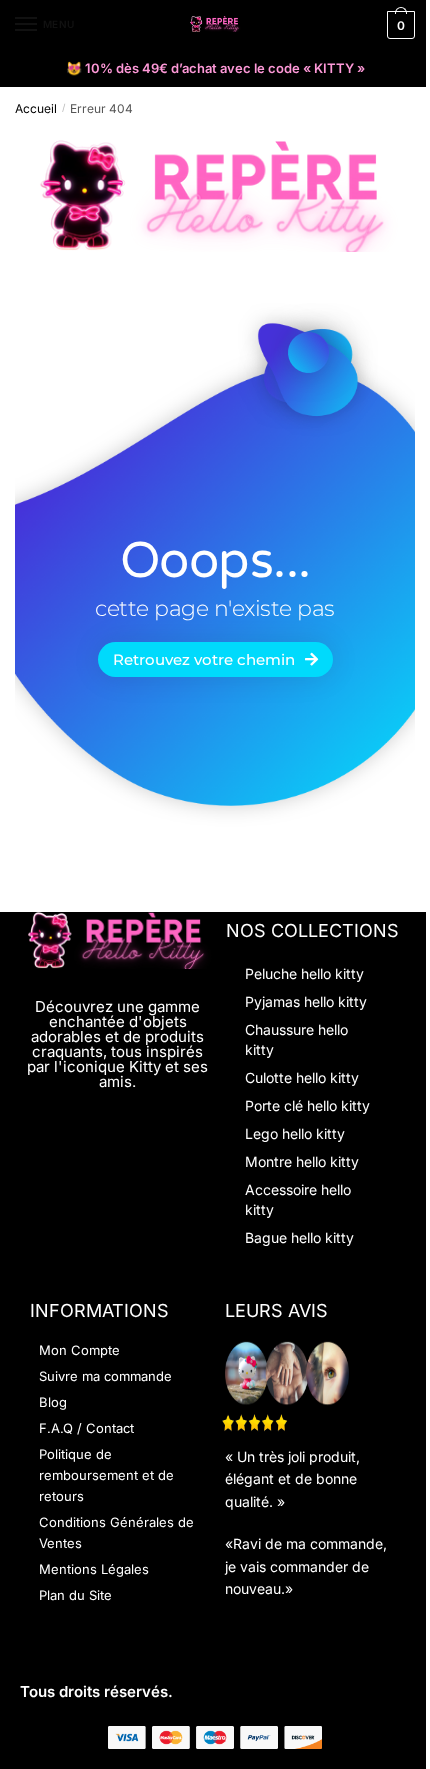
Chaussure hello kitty (296, 1039)
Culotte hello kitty (302, 1077)
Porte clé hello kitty (307, 1105)
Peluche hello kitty (304, 973)
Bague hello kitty (299, 1237)
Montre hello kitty (302, 1161)
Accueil (36, 108)
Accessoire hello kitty (298, 1199)
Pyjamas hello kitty (306, 1001)
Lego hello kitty (295, 1133)
